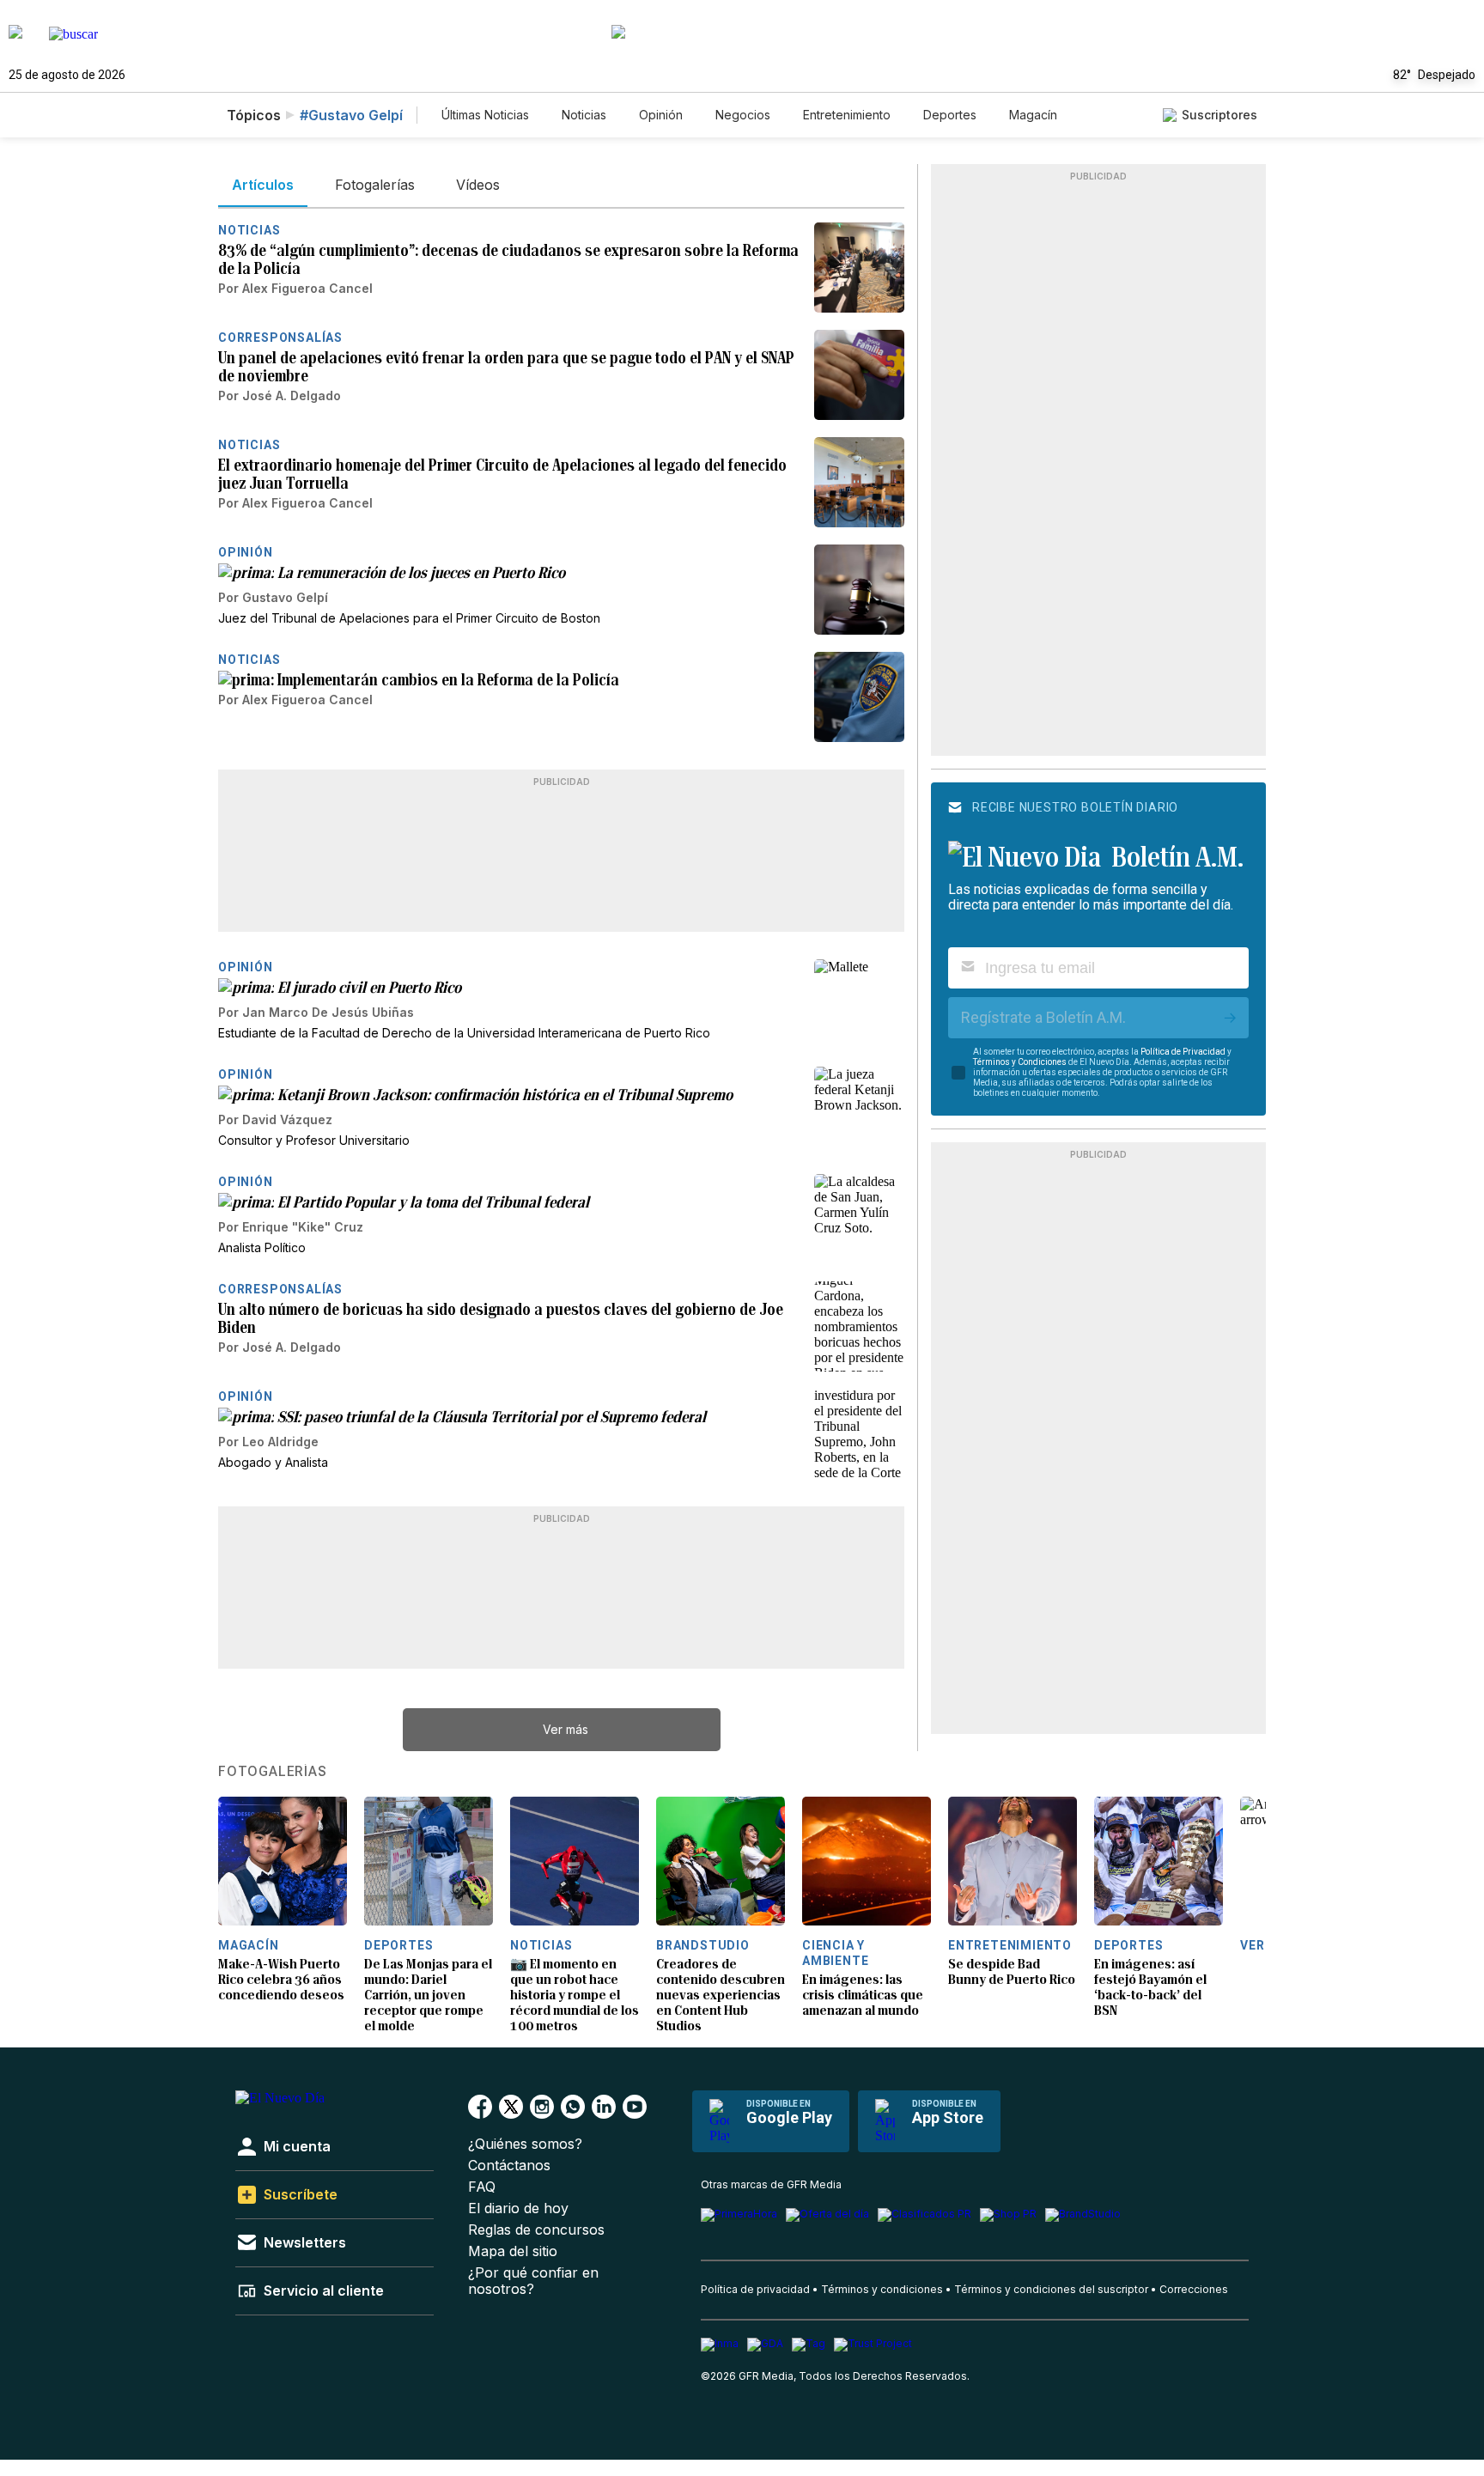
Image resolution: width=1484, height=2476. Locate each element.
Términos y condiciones (882, 2289)
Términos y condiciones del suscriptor (1051, 2289)
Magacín (1033, 115)
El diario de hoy (518, 2208)
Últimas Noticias (485, 115)
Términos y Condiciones (1020, 1062)
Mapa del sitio (513, 2251)
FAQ (482, 2187)
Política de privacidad (755, 2289)
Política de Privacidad (1183, 1052)
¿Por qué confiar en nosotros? (533, 2281)
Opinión (661, 115)
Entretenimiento (847, 115)
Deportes (950, 115)
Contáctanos (509, 2166)
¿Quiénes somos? (525, 2144)
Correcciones (1194, 2289)
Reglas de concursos (536, 2230)
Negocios (743, 115)
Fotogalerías (273, 1772)
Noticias (584, 115)
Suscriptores (1219, 115)
